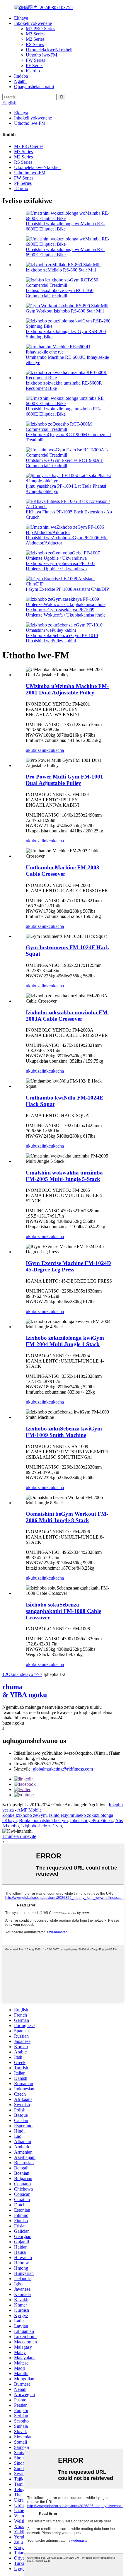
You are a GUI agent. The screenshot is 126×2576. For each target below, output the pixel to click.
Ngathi (20, 81)
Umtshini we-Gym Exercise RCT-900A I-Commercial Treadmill (65, 463)
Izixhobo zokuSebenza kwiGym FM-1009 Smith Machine (64, 1432)
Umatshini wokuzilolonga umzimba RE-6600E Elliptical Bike (63, 411)
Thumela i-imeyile (19, 1836)
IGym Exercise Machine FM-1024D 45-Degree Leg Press (68, 1266)
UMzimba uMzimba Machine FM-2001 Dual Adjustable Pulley (67, 689)
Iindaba (21, 76)
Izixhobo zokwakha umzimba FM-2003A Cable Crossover (68, 1016)
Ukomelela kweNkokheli (49, 50)
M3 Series (35, 34)
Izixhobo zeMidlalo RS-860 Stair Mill (61, 270)
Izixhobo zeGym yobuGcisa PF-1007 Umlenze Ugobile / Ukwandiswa (61, 566)
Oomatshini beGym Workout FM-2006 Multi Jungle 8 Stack (67, 1517)
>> (40, 1674)
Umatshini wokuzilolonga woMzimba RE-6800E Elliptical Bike (65, 226)
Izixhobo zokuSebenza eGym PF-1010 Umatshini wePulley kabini (62, 638)
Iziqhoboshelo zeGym (41, 1826)
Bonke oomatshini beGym (43, 1820)
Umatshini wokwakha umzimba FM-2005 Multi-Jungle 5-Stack (64, 1176)
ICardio (33, 71)
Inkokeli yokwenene (33, 23)
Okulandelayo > (22, 1674)
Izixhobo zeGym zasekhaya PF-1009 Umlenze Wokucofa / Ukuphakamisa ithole (66, 612)
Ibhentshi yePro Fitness (92, 1820)
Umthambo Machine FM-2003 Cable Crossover (63, 871)
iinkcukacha (53, 750)
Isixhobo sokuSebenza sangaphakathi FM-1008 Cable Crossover (63, 1611)
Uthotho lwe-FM (41, 55)
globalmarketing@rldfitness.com (63, 1769)
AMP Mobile (29, 1810)
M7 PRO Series (40, 29)
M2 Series (35, 39)
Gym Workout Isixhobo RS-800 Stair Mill (65, 311)
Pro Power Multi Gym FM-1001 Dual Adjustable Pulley (64, 780)
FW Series (35, 60)
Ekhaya (21, 18)
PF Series (35, 65)
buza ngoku (13, 1723)
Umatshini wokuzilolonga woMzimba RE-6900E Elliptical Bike (65, 252)
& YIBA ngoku (25, 1691)
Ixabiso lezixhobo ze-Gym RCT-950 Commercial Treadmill (60, 293)
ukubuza (34, 750)
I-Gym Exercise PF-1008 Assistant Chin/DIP (67, 589)
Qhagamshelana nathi (34, 87)
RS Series (35, 44)
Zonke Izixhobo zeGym (24, 1815)
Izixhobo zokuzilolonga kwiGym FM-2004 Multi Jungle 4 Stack (65, 1341)
